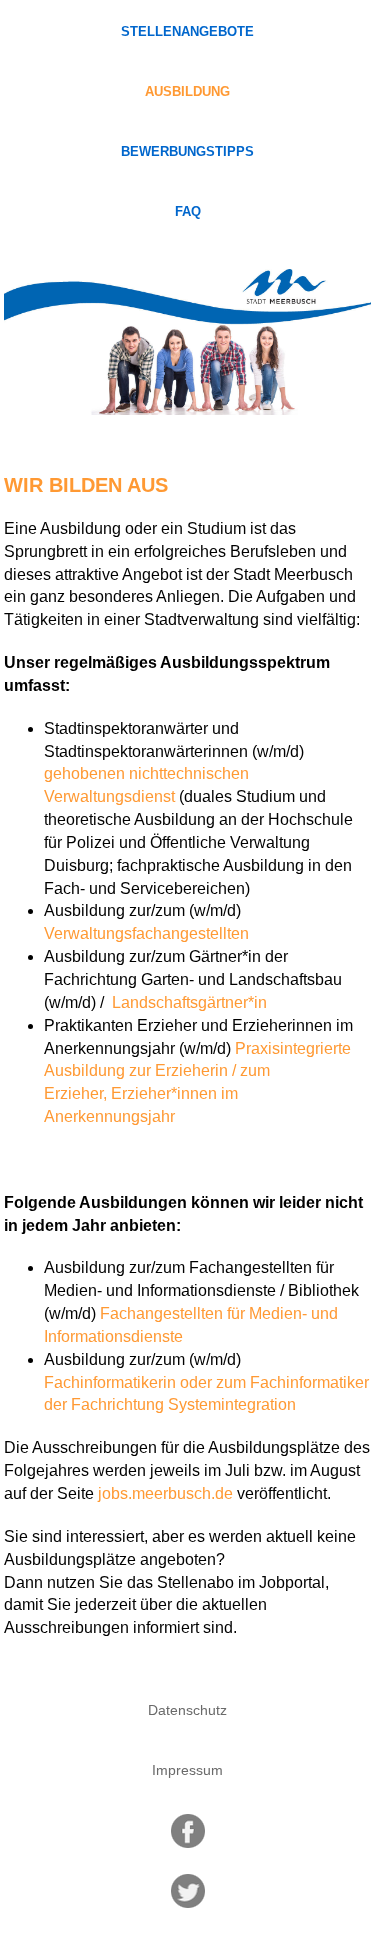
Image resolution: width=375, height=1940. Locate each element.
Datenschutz (187, 1710)
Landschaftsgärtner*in (187, 1002)
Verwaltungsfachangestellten (146, 933)
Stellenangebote (187, 32)
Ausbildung (187, 92)
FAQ (188, 212)
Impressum (187, 1770)
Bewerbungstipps (187, 152)
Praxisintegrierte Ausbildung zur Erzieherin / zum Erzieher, (197, 1071)
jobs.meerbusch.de (165, 1493)
